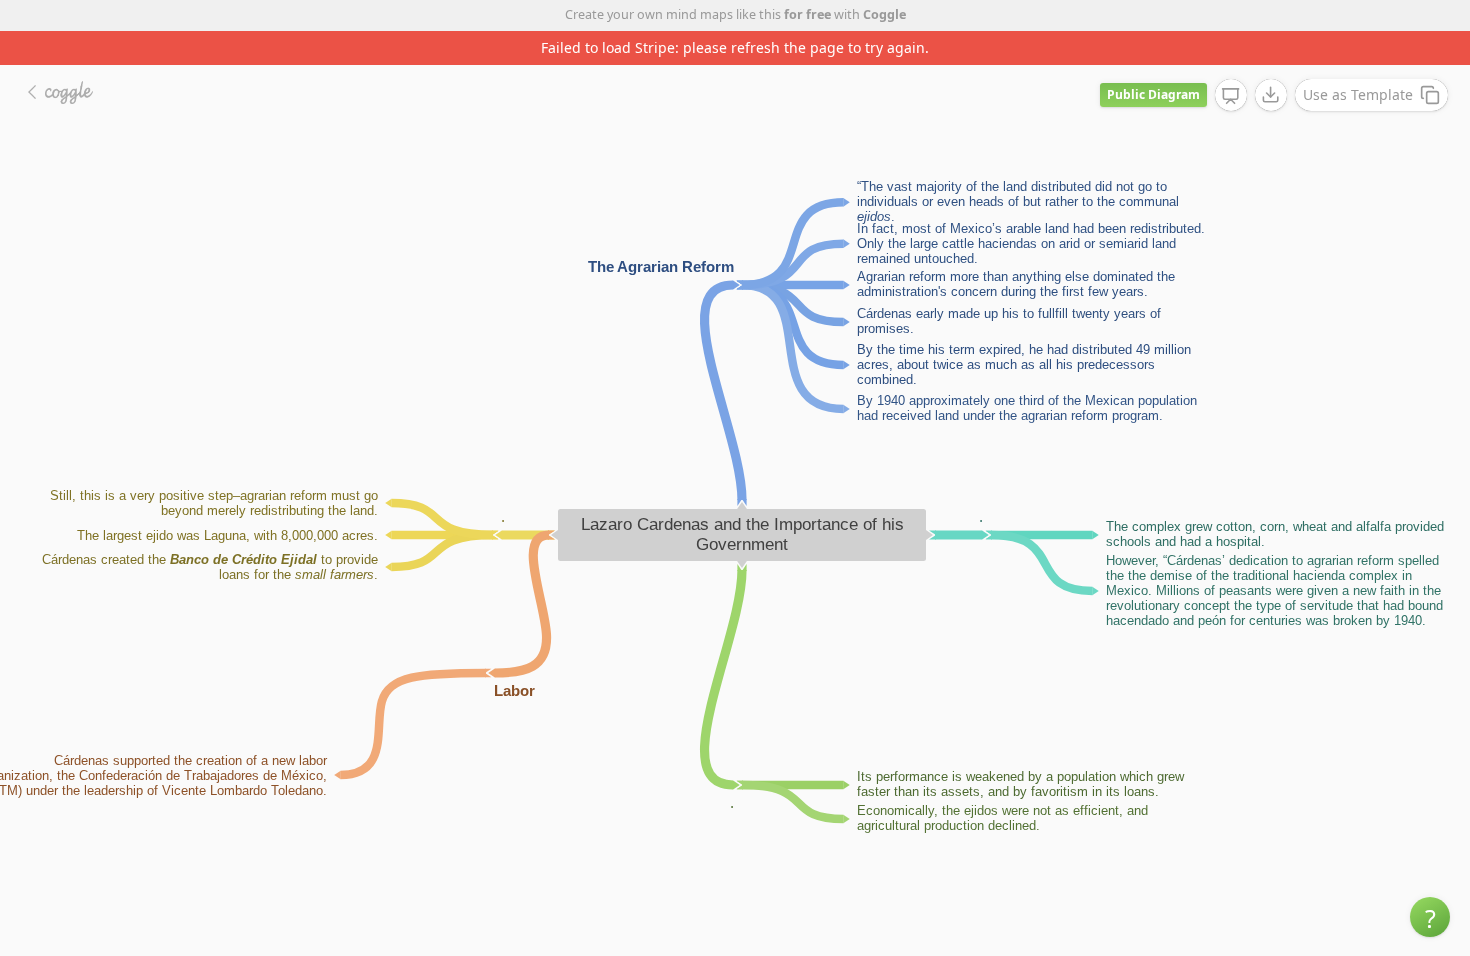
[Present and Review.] (1231, 96)
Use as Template (1358, 94)
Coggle (884, 14)
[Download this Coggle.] (1271, 95)
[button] (1430, 917)
